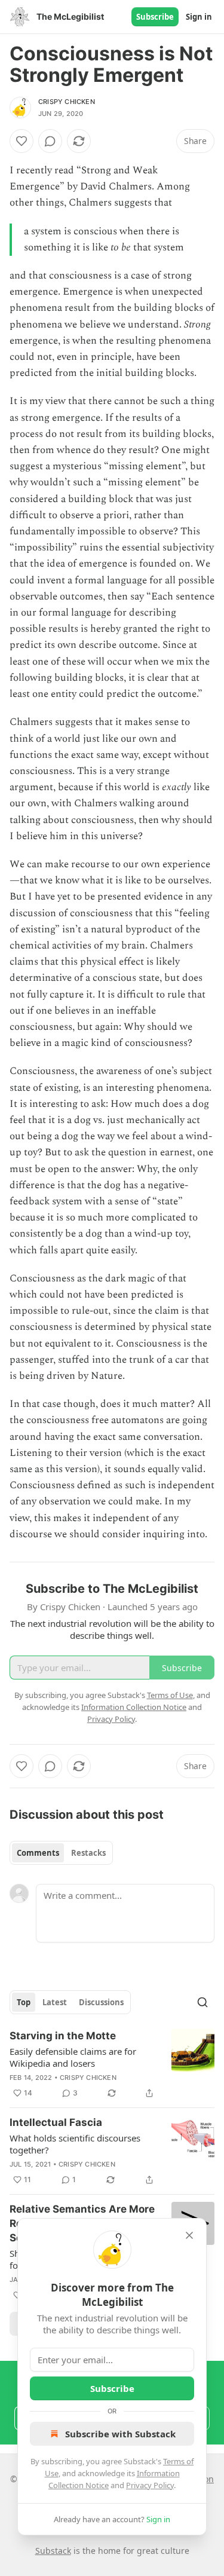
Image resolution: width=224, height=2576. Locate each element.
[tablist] (61, 1853)
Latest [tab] (55, 2002)
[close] (189, 2235)
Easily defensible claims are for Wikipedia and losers (73, 2057)
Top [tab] (24, 2002)
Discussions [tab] (101, 2002)
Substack (53, 2551)
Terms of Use (170, 1695)
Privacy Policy (150, 2485)
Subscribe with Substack (120, 2434)
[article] (112, 2064)
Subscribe (155, 17)
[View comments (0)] (50, 141)
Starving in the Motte (63, 2036)
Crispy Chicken (67, 102)
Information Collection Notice (134, 1707)
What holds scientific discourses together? (75, 2144)
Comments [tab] (38, 1853)
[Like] (22, 141)
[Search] (202, 2002)
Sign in (199, 17)
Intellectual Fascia (56, 2122)
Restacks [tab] (88, 1853)
